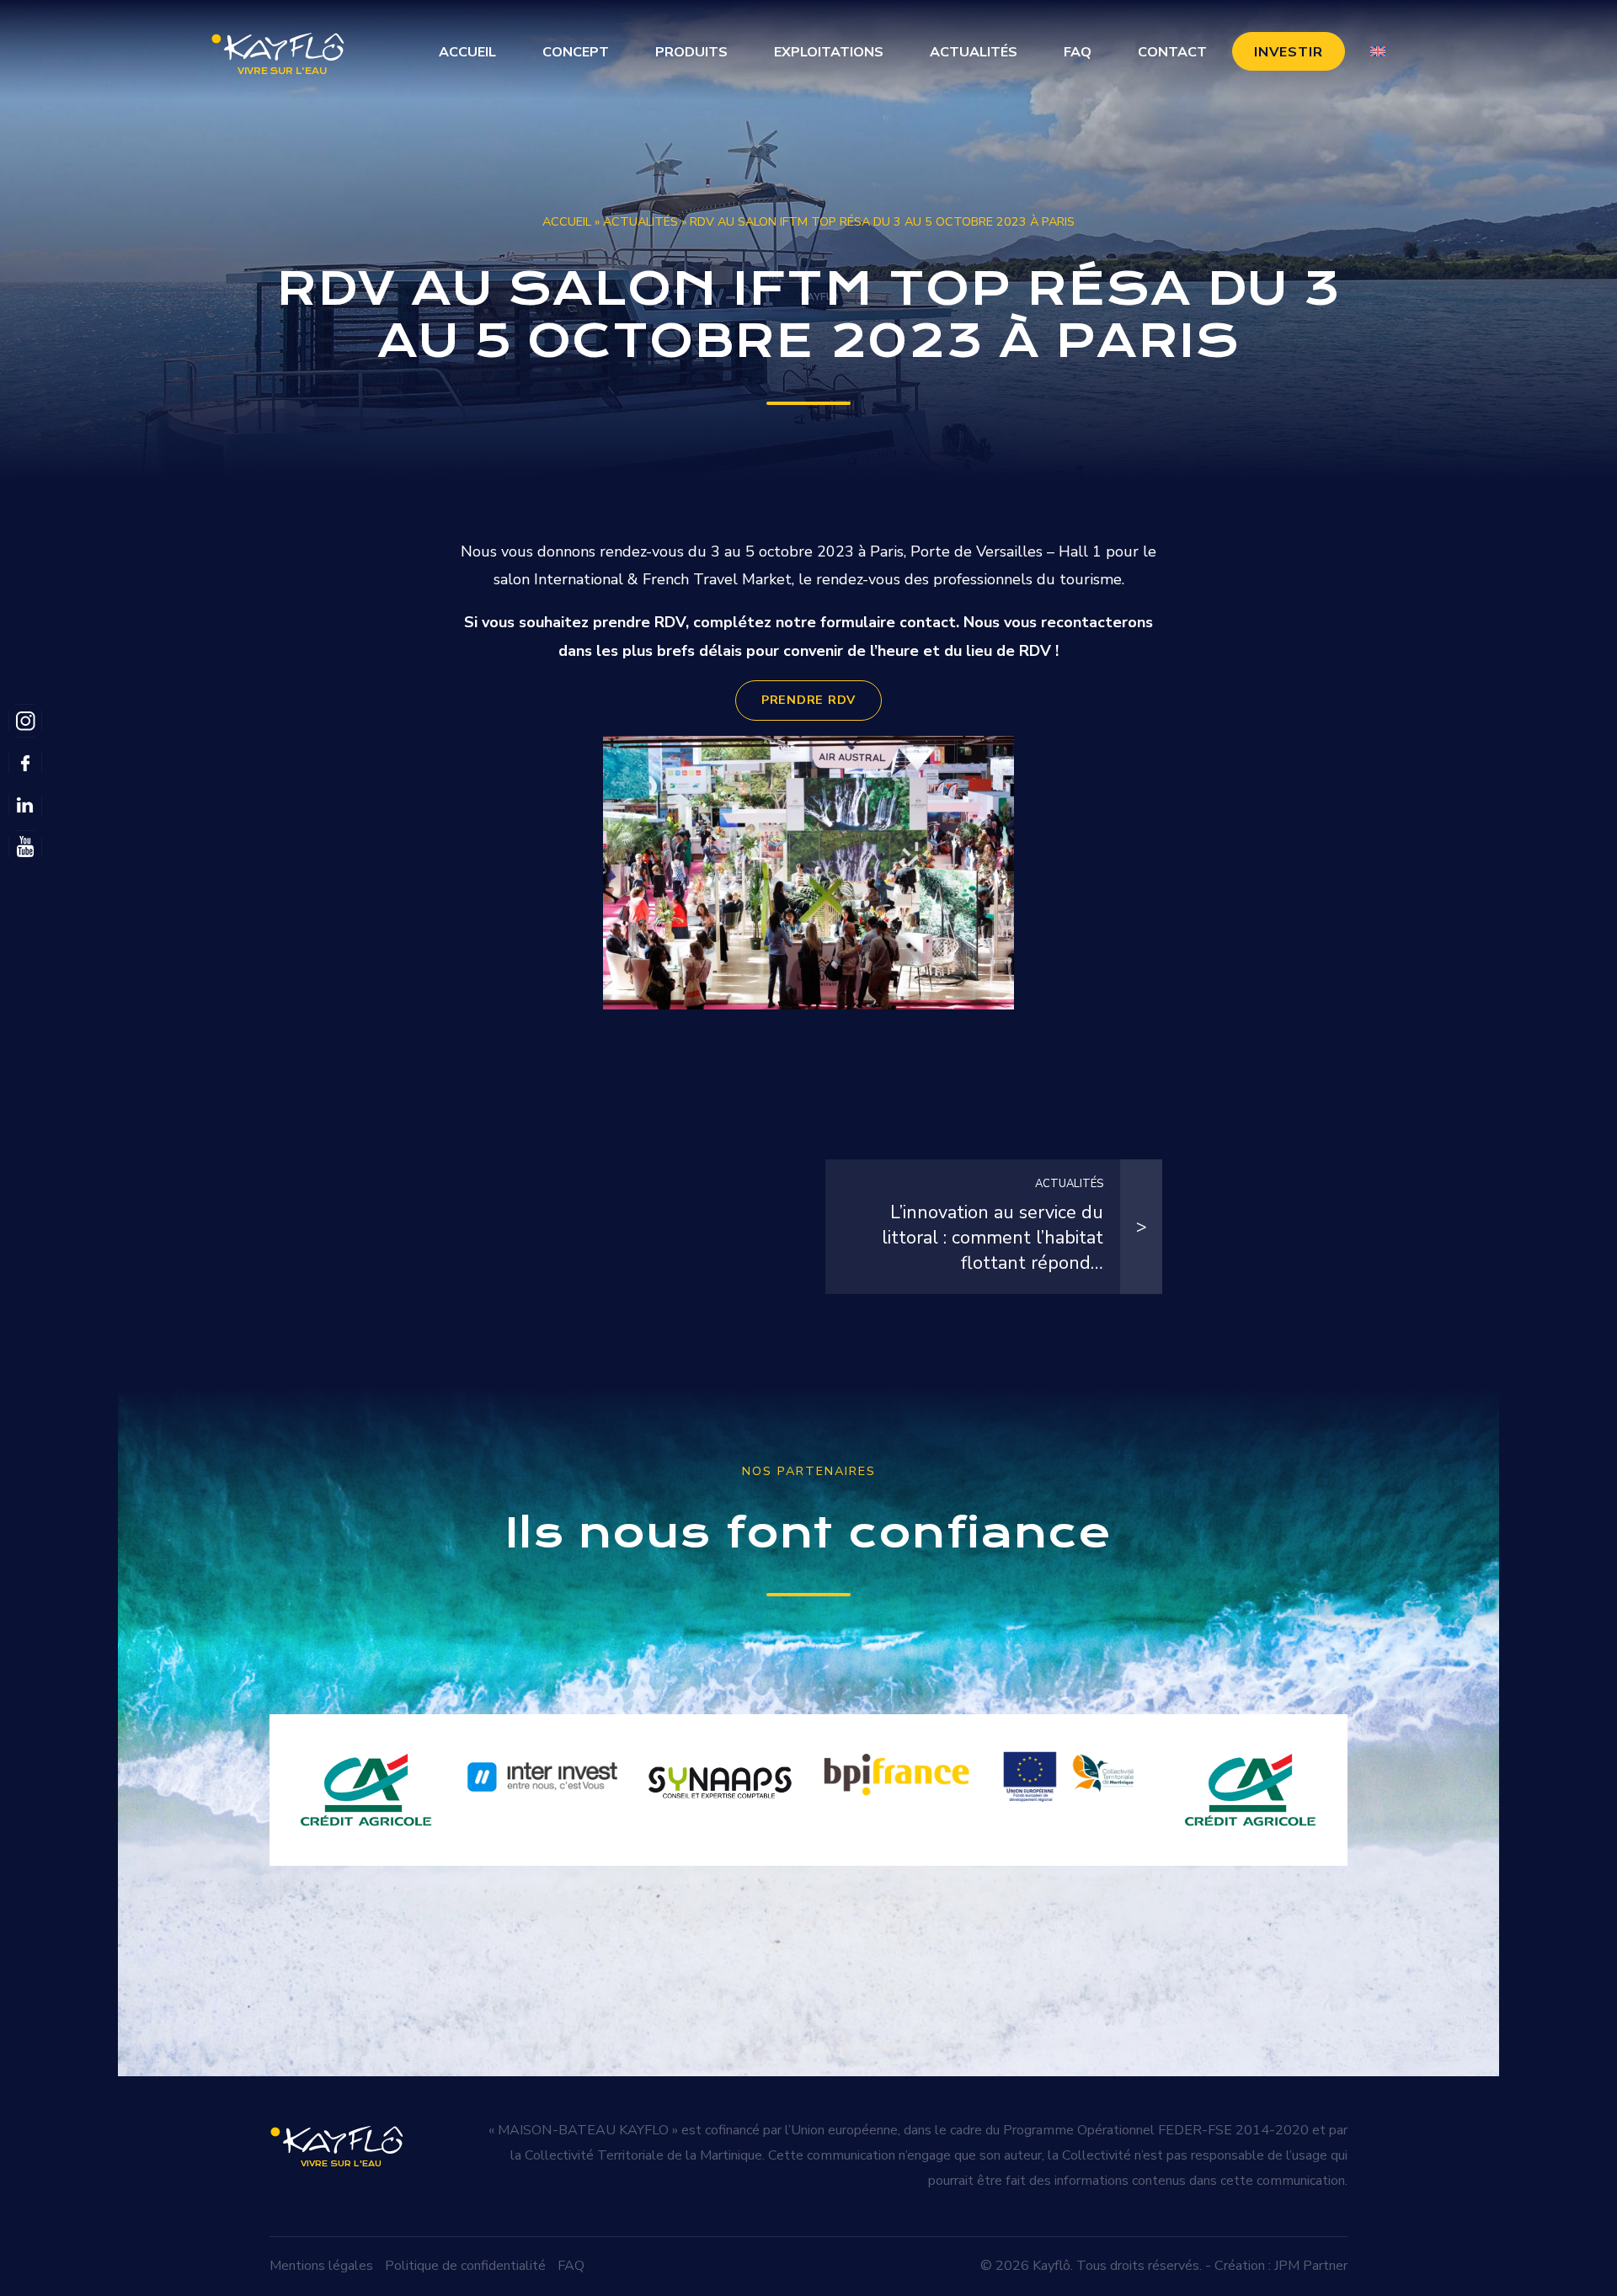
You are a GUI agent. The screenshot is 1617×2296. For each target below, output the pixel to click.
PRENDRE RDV (808, 700)
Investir (1289, 52)
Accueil (467, 52)
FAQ (1078, 52)
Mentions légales (321, 2266)
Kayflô (1051, 2266)
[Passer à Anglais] (1378, 51)
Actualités (974, 52)
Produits (691, 52)
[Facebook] (25, 763)
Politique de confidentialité (465, 2266)
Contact (1172, 52)
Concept (576, 52)
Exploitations (829, 52)
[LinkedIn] (25, 805)
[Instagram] (25, 721)
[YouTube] (25, 847)
